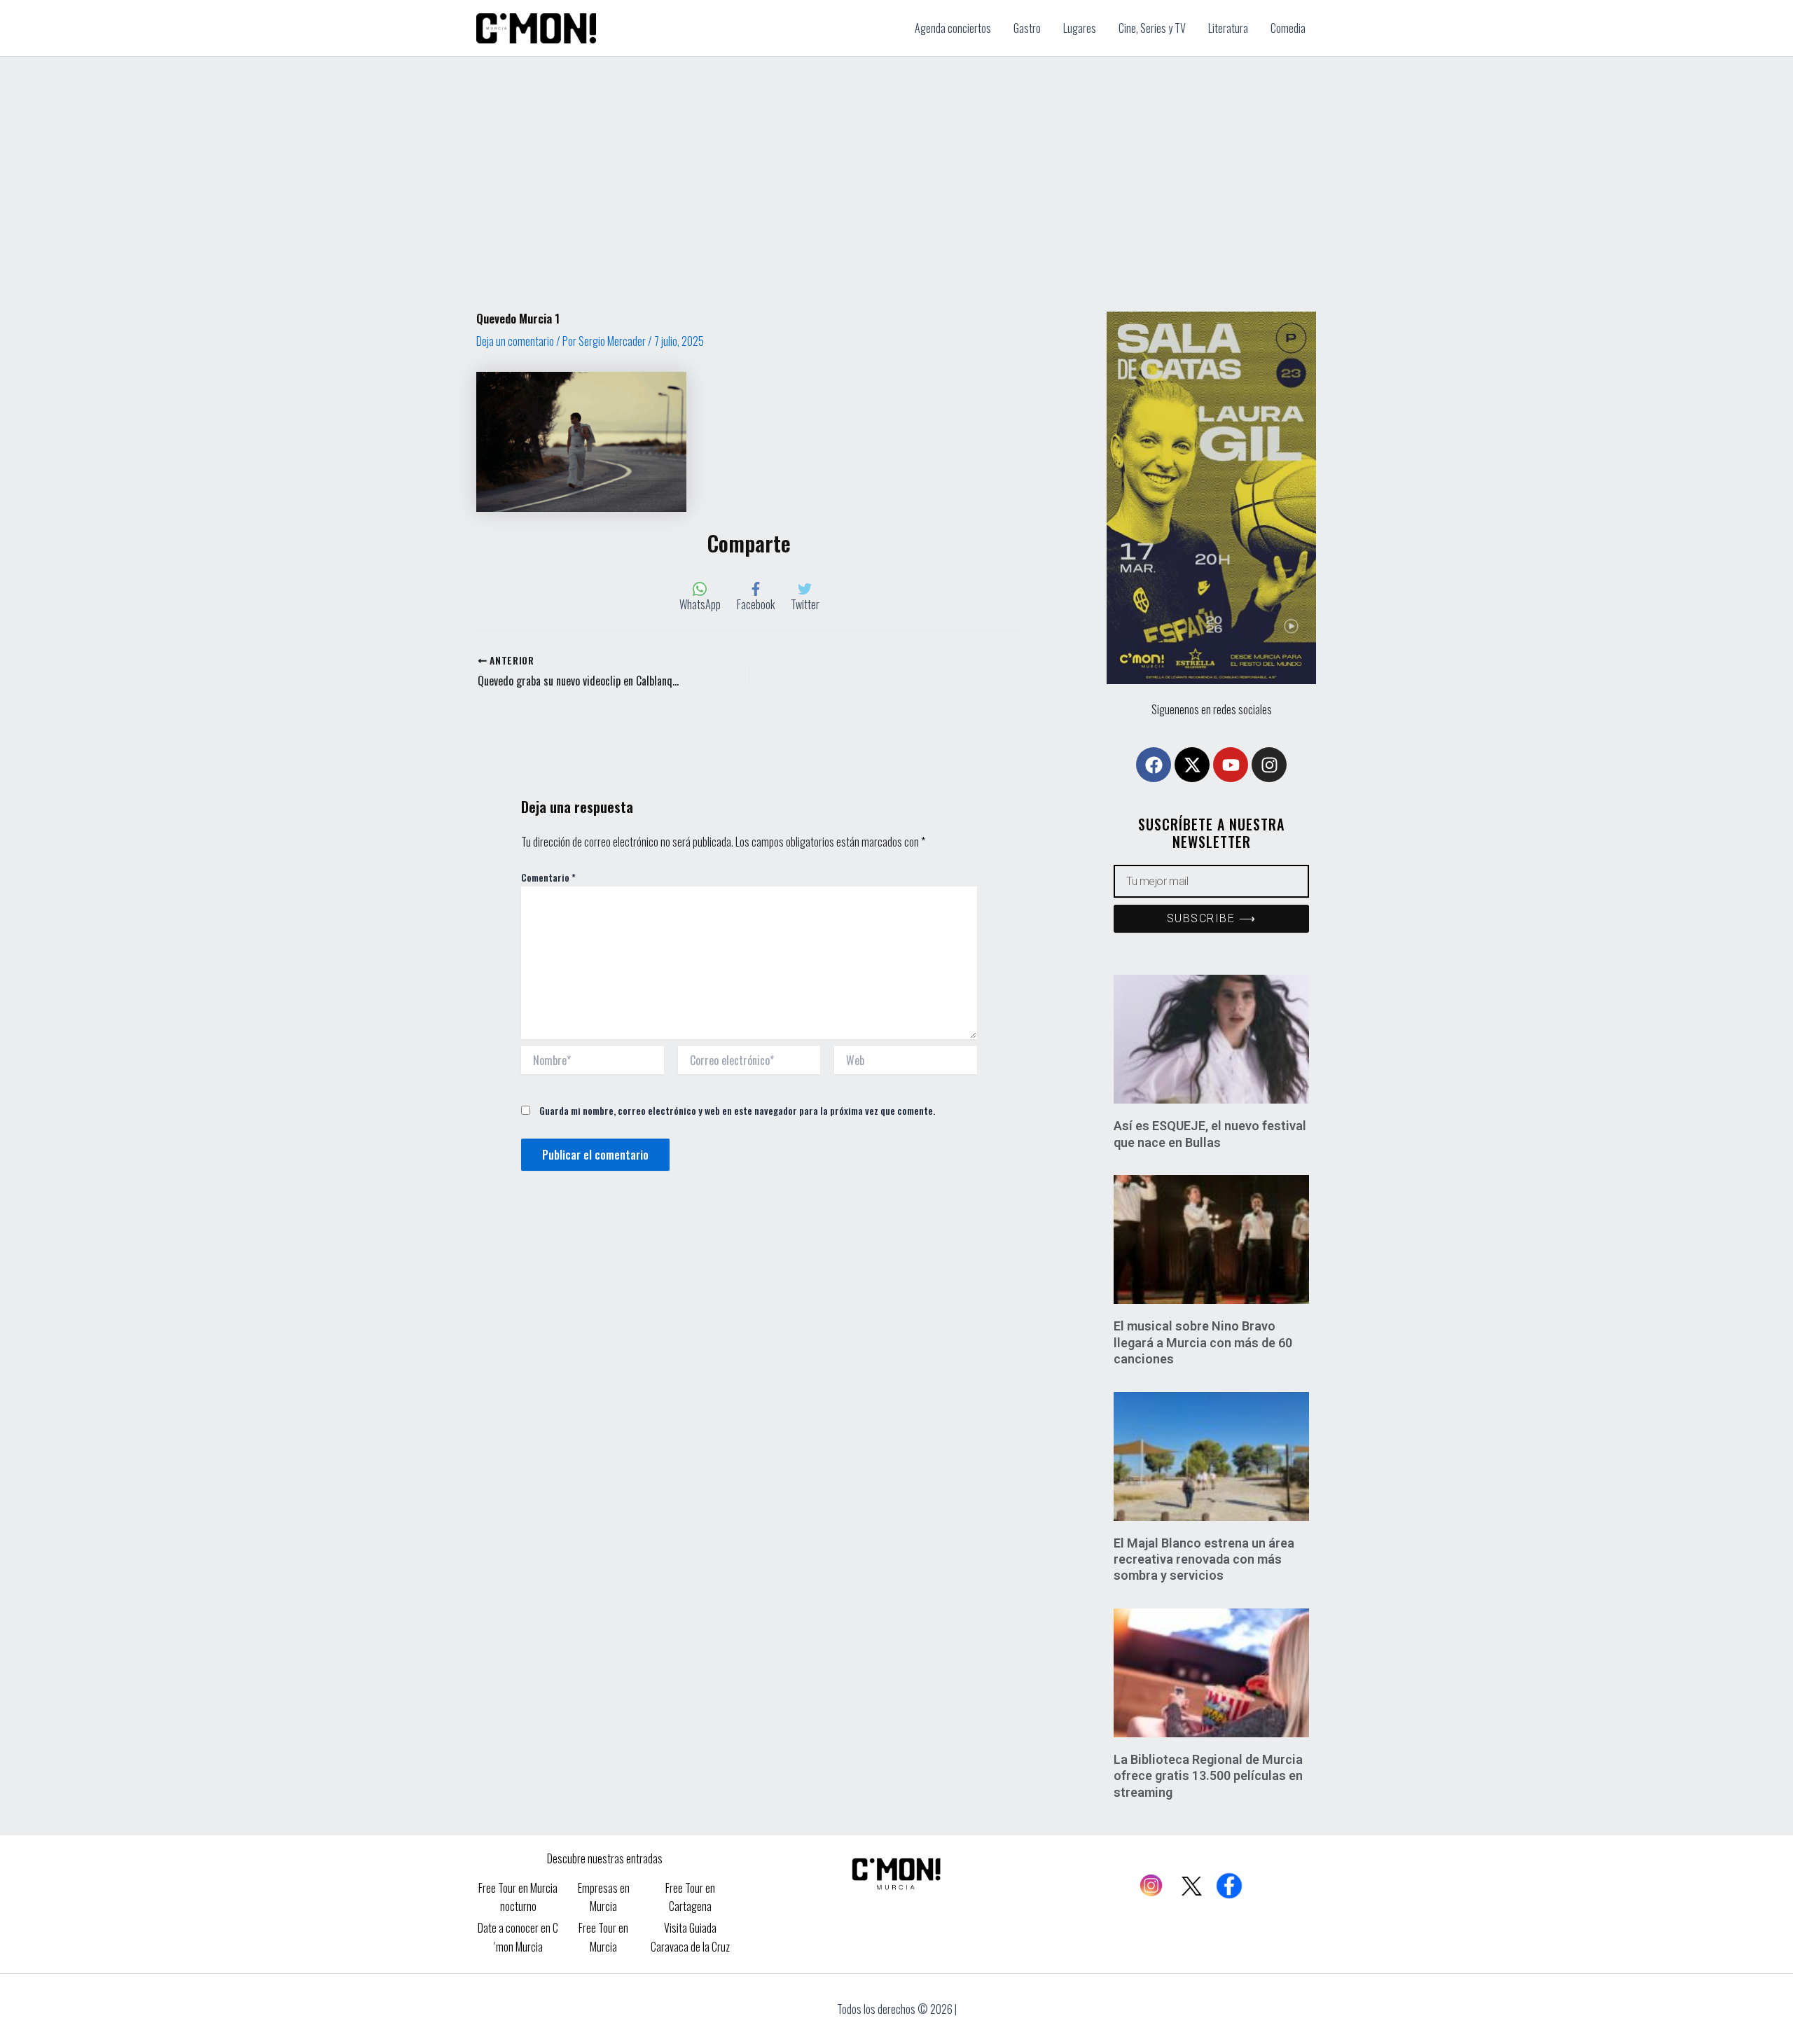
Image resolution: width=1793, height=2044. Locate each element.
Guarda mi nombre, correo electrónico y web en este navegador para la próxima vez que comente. (737, 1110)
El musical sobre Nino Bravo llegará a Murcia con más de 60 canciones (1203, 1342)
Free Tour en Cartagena (690, 1897)
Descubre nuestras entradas (605, 1858)
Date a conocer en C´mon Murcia (518, 1937)
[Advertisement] (896, 162)
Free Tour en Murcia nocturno (518, 1897)
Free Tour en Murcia (603, 1937)
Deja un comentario (515, 341)
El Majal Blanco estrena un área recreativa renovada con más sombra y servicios (1204, 1559)
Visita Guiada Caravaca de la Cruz (690, 1937)
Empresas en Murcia (604, 1897)
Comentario (548, 877)
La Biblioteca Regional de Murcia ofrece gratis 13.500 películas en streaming (1208, 1776)
